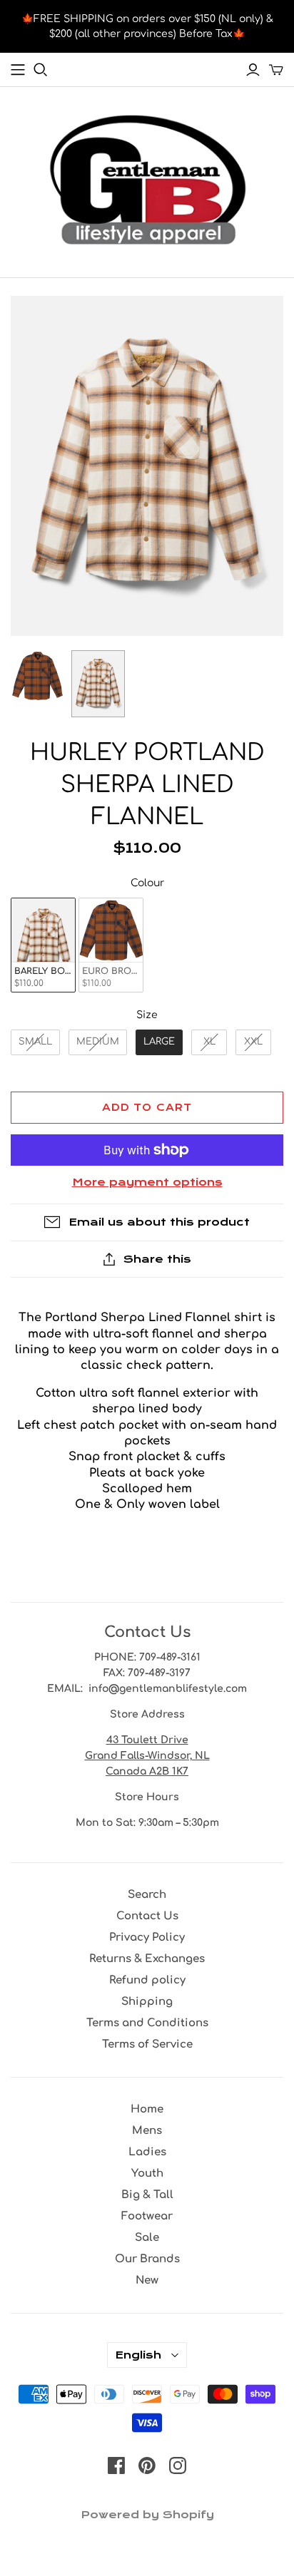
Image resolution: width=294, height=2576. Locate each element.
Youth (147, 2174)
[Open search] (41, 70)
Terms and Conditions (147, 2023)
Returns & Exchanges (147, 1959)
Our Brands (147, 2259)
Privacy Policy (147, 1938)
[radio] (43, 945)
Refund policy (147, 1980)
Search (147, 1895)
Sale (147, 2238)
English (138, 2355)
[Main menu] (18, 70)
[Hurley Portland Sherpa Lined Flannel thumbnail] (37, 676)
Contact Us (147, 1916)
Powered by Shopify (147, 2515)
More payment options (147, 1182)
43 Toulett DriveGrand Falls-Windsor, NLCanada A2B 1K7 (147, 1756)
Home (147, 2109)
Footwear (147, 2216)
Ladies (147, 2152)
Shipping (147, 2002)
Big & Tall (147, 2195)
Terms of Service (147, 2044)
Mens (147, 2131)
